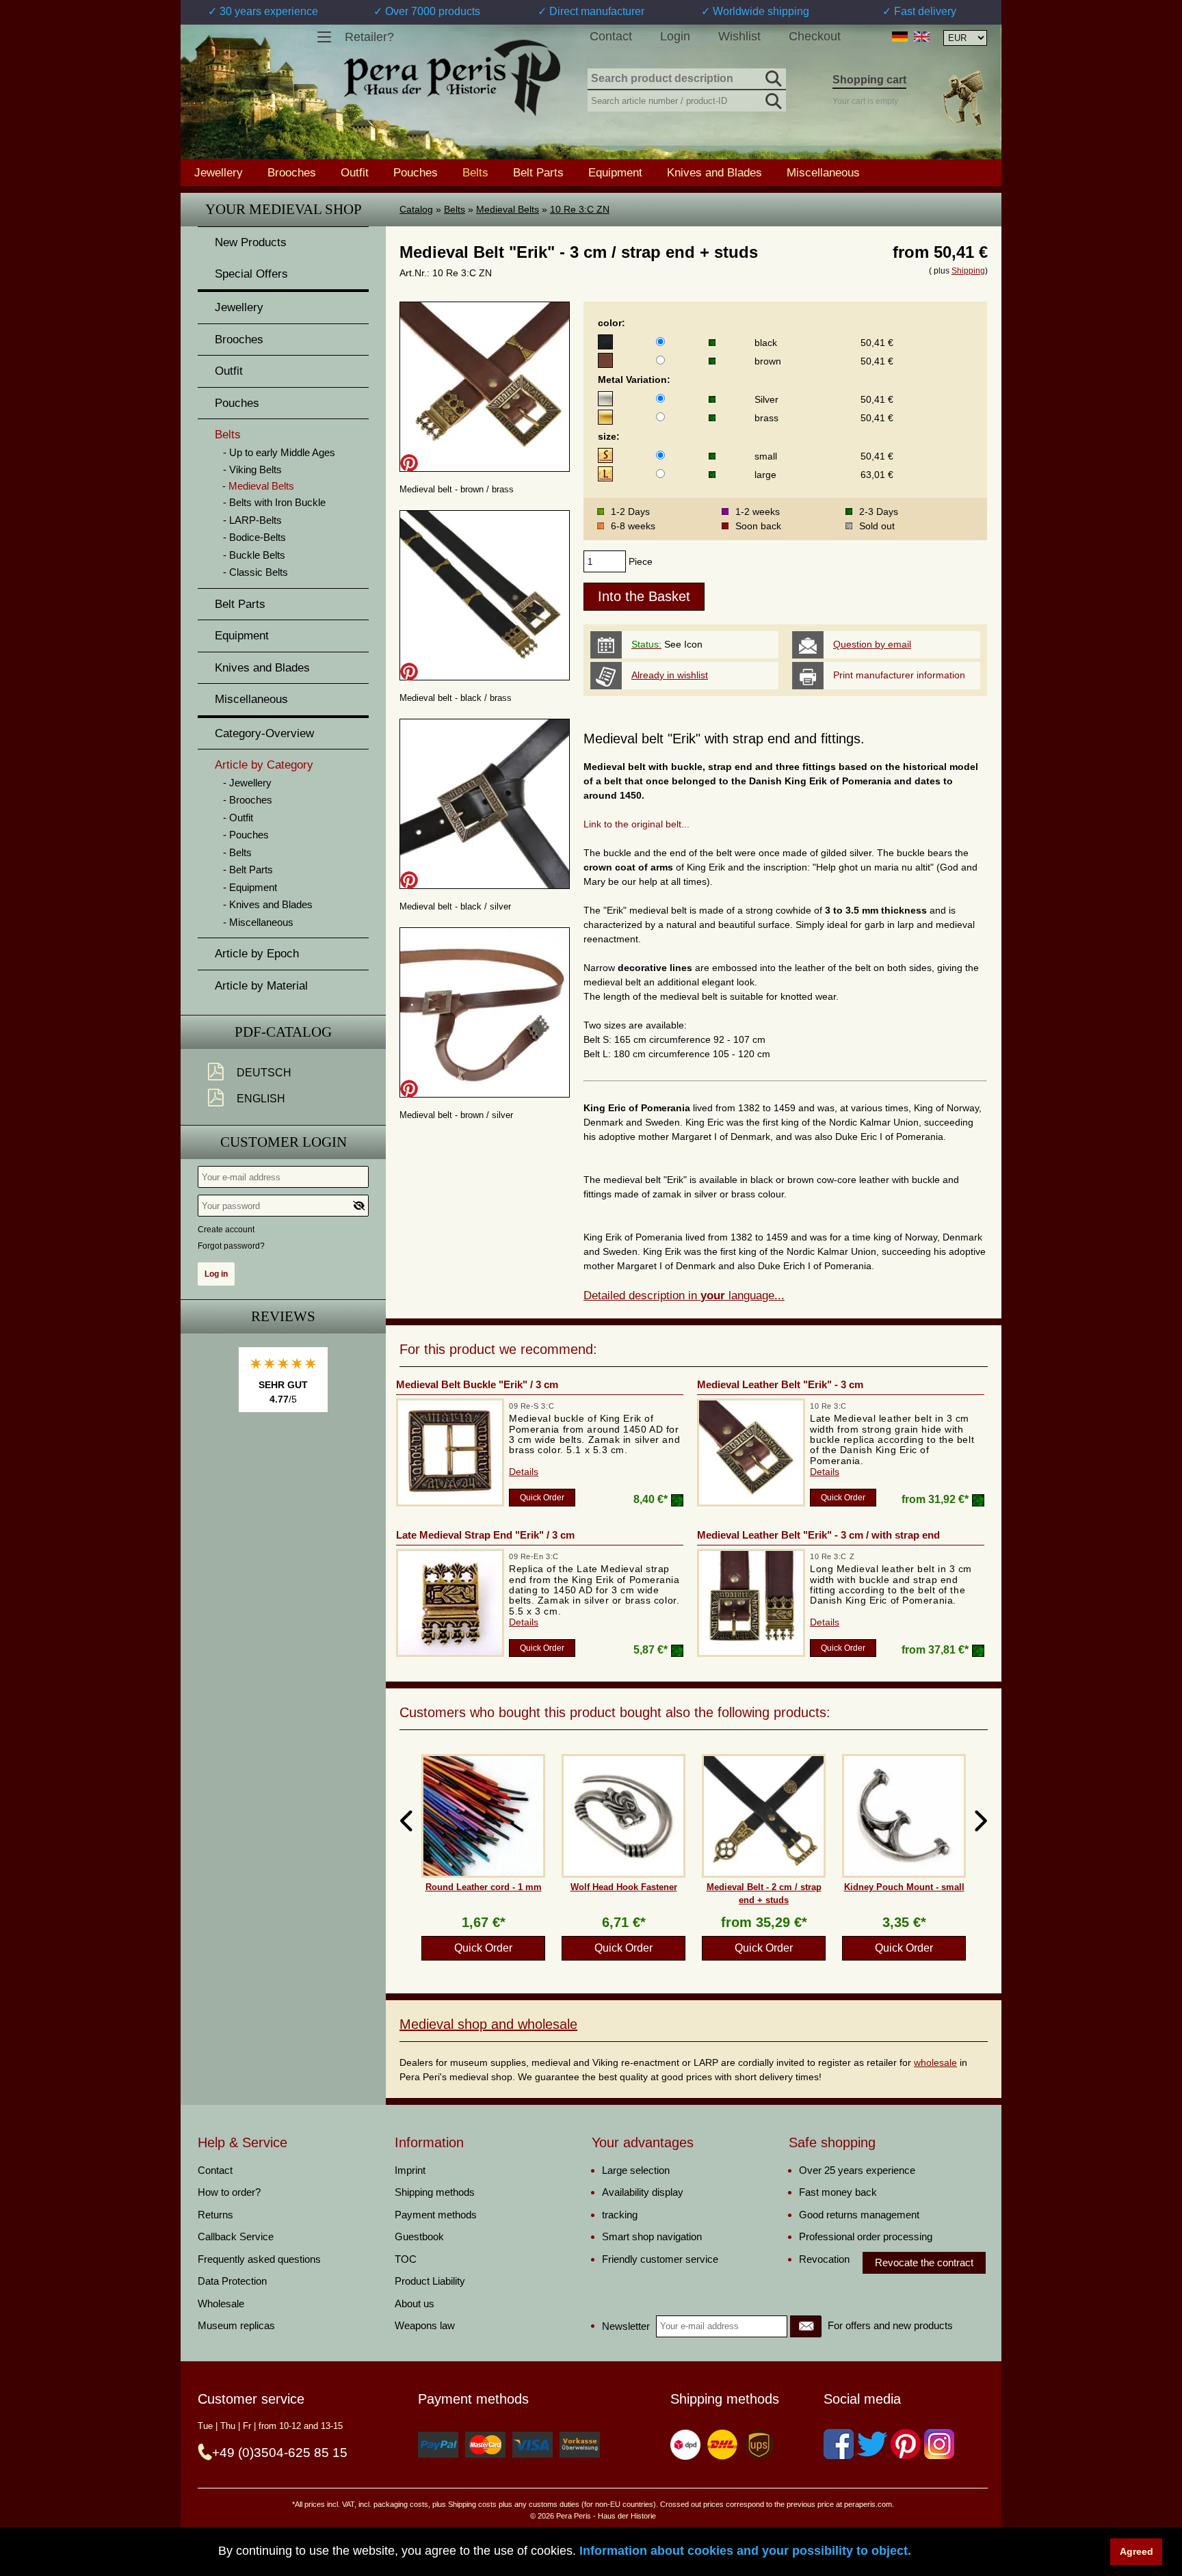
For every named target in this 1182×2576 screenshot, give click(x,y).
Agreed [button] (1137, 2551)
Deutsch (264, 1073)
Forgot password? (231, 1246)
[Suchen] (772, 77)
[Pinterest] (906, 2444)
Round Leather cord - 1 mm (484, 1887)
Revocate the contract (924, 2262)
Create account (226, 1230)
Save (409, 463)
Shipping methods (435, 2192)
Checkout (815, 36)
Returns (215, 2215)
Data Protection (232, 2281)
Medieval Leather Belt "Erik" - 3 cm (780, 1384)
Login (675, 36)
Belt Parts (538, 172)
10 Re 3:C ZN (580, 209)
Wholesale (221, 2303)
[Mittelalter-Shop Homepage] (452, 78)
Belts (455, 209)
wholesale (935, 2062)
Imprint (410, 2170)
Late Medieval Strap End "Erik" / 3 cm (485, 1535)
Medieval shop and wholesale (488, 2024)
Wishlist (739, 36)
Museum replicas (236, 2325)
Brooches (292, 172)
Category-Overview (264, 733)
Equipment (615, 172)
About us (415, 2303)
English (261, 1099)
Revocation (824, 2259)
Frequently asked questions (259, 2259)
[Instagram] (939, 2444)
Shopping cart (869, 80)
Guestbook (419, 2236)
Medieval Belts (508, 209)
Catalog (416, 209)
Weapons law (425, 2325)
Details (524, 1472)
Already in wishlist (670, 675)
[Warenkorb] (962, 98)
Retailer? (369, 37)
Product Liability (430, 2281)
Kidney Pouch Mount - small (904, 1887)
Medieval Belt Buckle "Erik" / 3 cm (477, 1384)
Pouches (416, 172)
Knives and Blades (714, 172)
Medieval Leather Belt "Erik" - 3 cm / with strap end (818, 1535)
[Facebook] (839, 2444)
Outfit (355, 172)
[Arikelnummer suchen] (772, 98)
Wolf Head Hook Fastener (624, 1887)
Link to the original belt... (636, 824)
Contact (611, 36)
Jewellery (219, 172)
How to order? (229, 2192)
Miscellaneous (823, 172)
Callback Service (236, 2236)
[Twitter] (872, 2444)
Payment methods (436, 2215)
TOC (406, 2259)
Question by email (872, 644)
